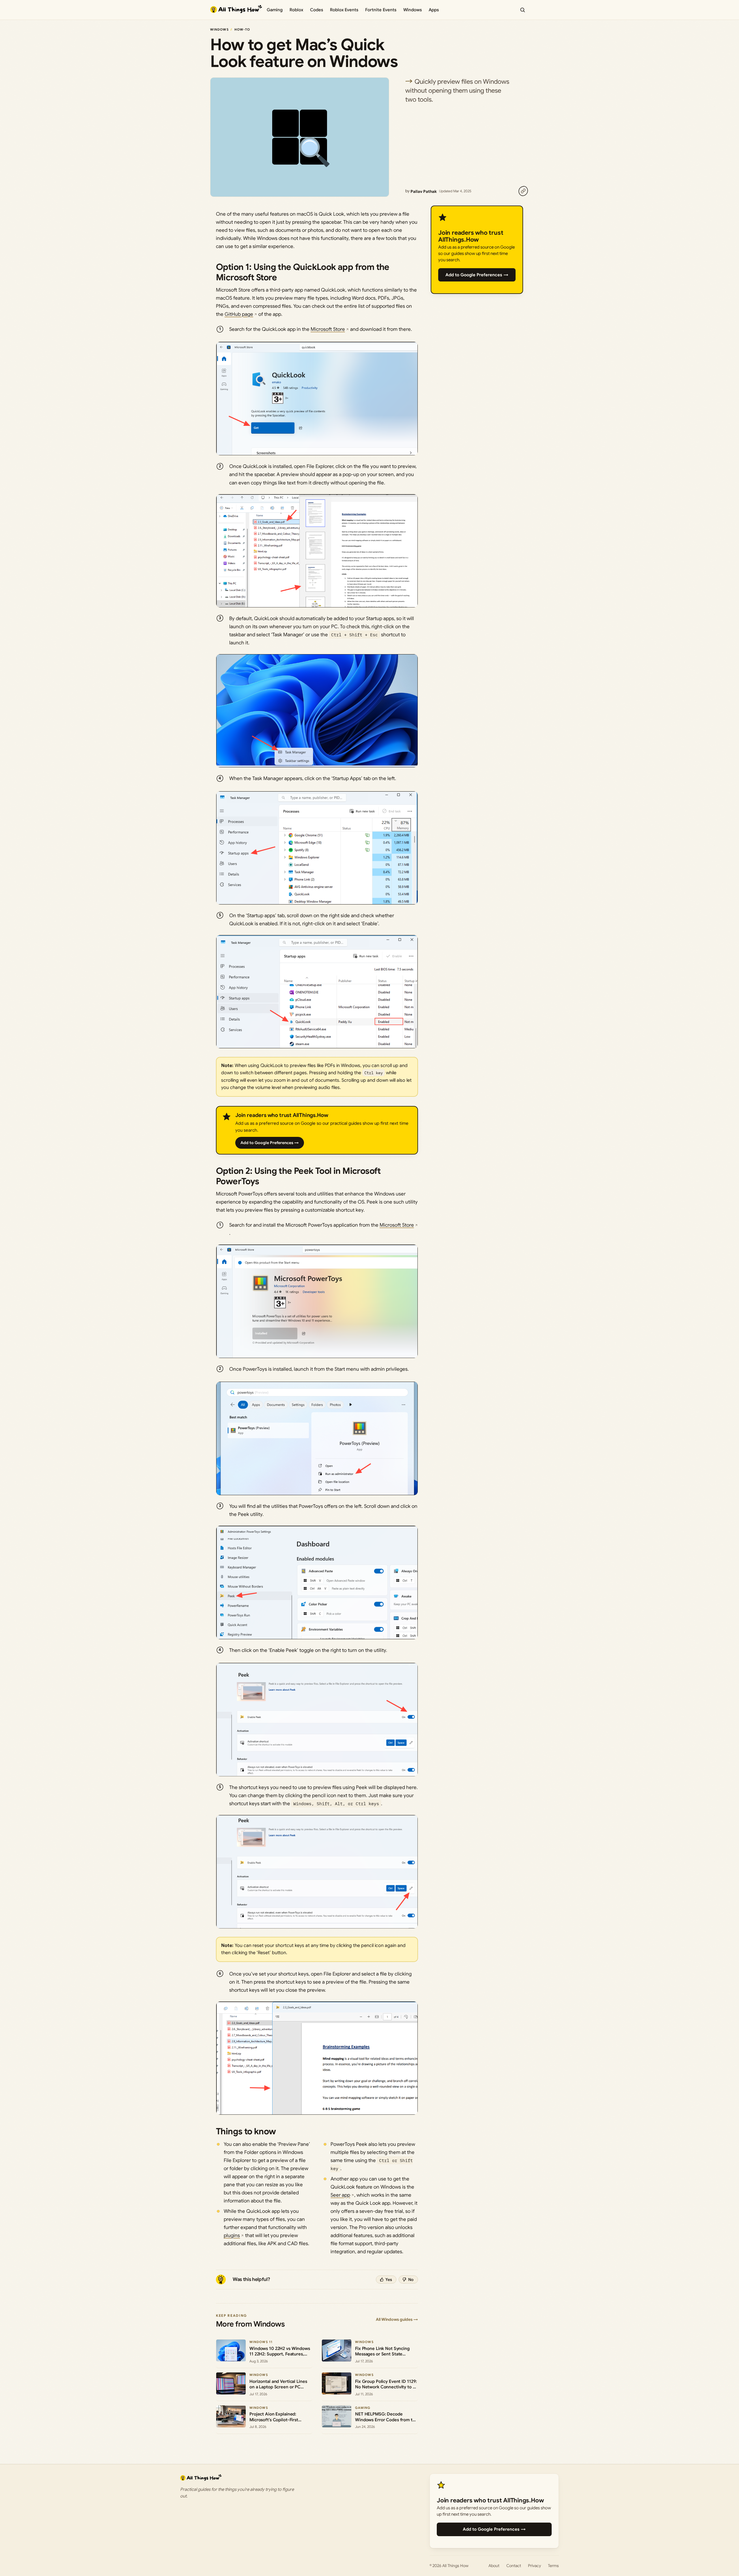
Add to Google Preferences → (270, 1143)
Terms (553, 2566)
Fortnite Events (381, 10)
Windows (413, 10)
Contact (514, 2566)
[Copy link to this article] (523, 191)
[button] (317, 399)
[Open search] (522, 10)
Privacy (534, 2566)
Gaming (275, 10)
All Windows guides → (397, 2319)
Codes (317, 10)
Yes (389, 2280)
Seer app (340, 2195)
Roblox (296, 10)
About (494, 2566)
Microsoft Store (328, 329)
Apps (434, 10)
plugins (232, 2235)
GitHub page (239, 314)
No (411, 2280)
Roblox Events (344, 10)
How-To (242, 29)
